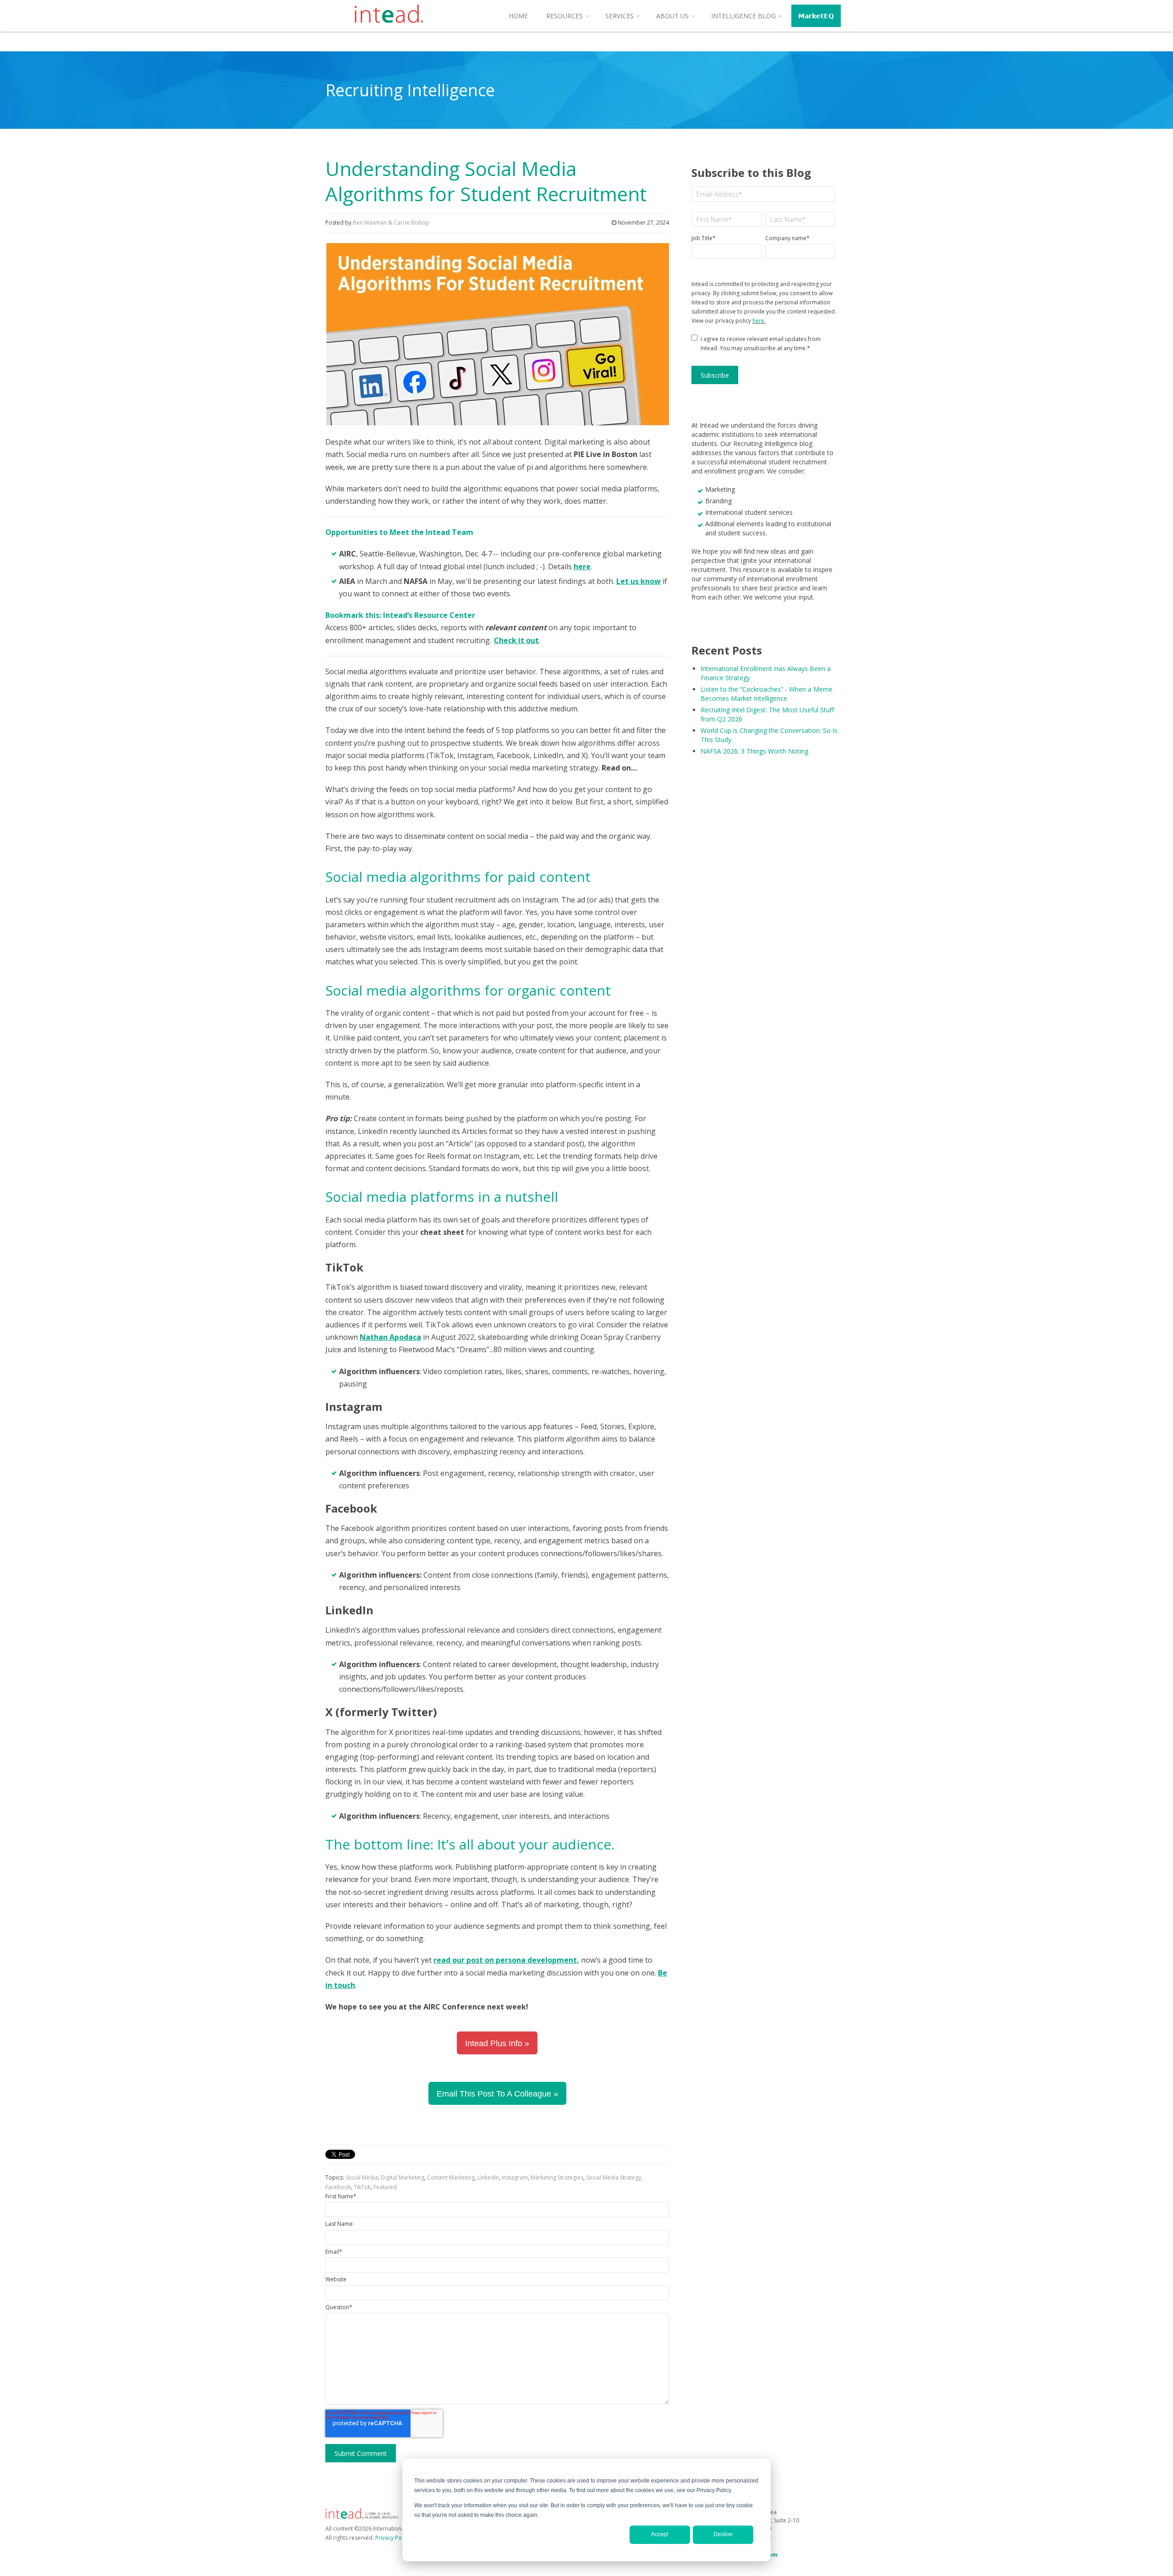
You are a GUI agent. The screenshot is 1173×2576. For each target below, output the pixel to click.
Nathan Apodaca (390, 1337)
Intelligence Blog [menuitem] (743, 16)
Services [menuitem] (619, 16)
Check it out (516, 640)
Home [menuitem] (518, 16)
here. (759, 321)
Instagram (515, 2177)
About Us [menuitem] (672, 16)
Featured (385, 2187)
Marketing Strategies (557, 2177)
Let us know (639, 581)
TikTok (362, 2187)
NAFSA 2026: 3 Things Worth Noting (754, 751)
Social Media (362, 2177)
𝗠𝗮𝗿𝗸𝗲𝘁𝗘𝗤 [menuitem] (816, 16)
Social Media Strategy (614, 2177)
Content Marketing (451, 2177)
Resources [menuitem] (565, 16)
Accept (660, 2534)
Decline (723, 2534)
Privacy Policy (393, 2538)
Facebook (338, 2187)
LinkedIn (488, 2177)
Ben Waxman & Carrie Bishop (391, 223)
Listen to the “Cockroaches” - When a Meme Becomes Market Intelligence (767, 694)
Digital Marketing (403, 2177)
